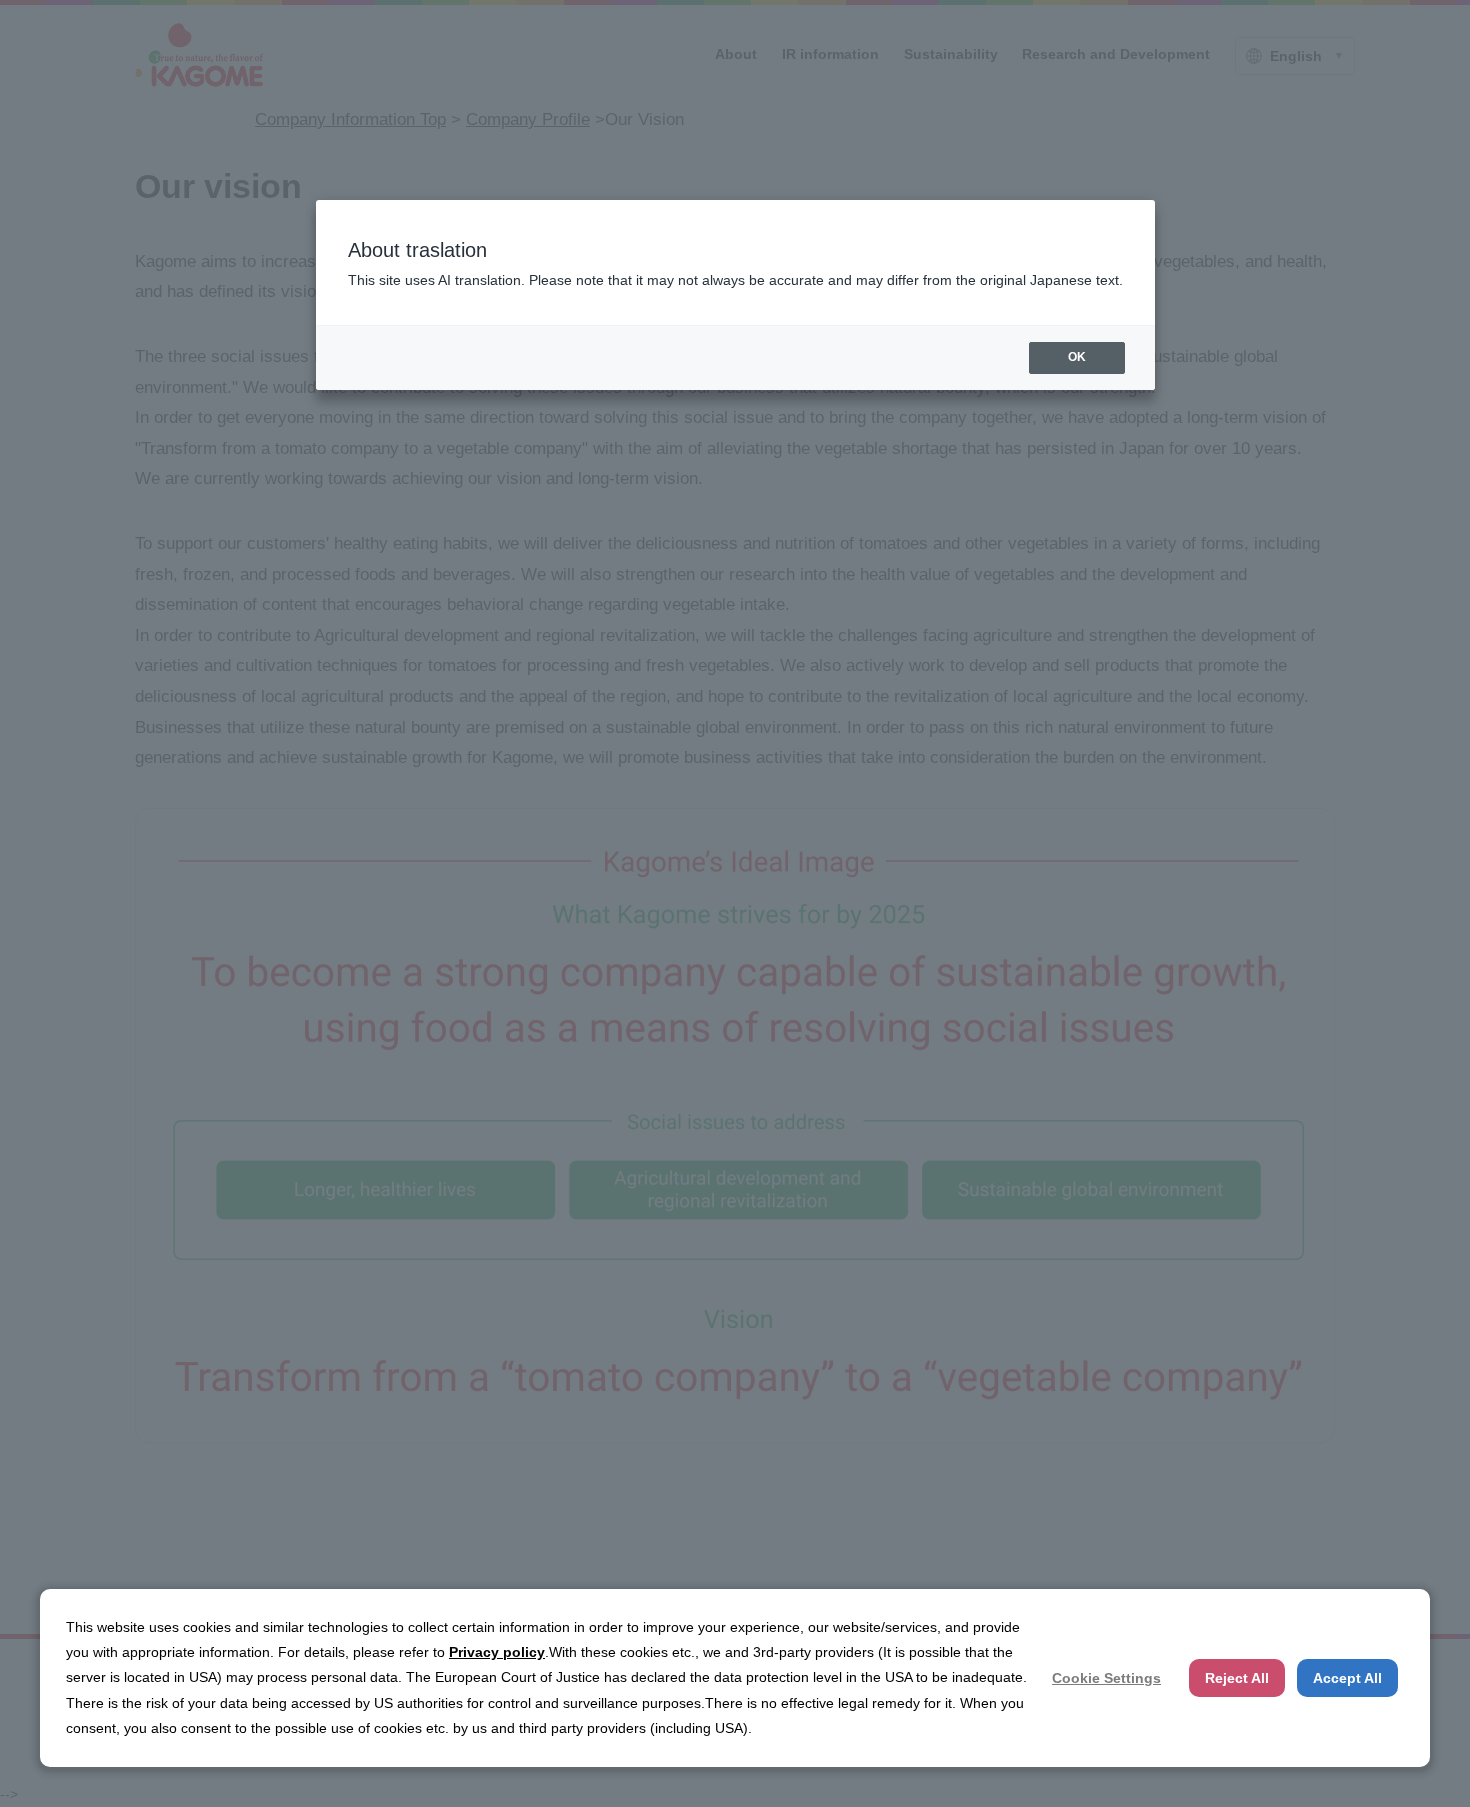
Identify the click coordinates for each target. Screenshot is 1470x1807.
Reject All (1237, 1678)
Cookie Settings (1106, 1678)
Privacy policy (497, 1652)
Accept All (1347, 1678)
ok (1077, 357)
